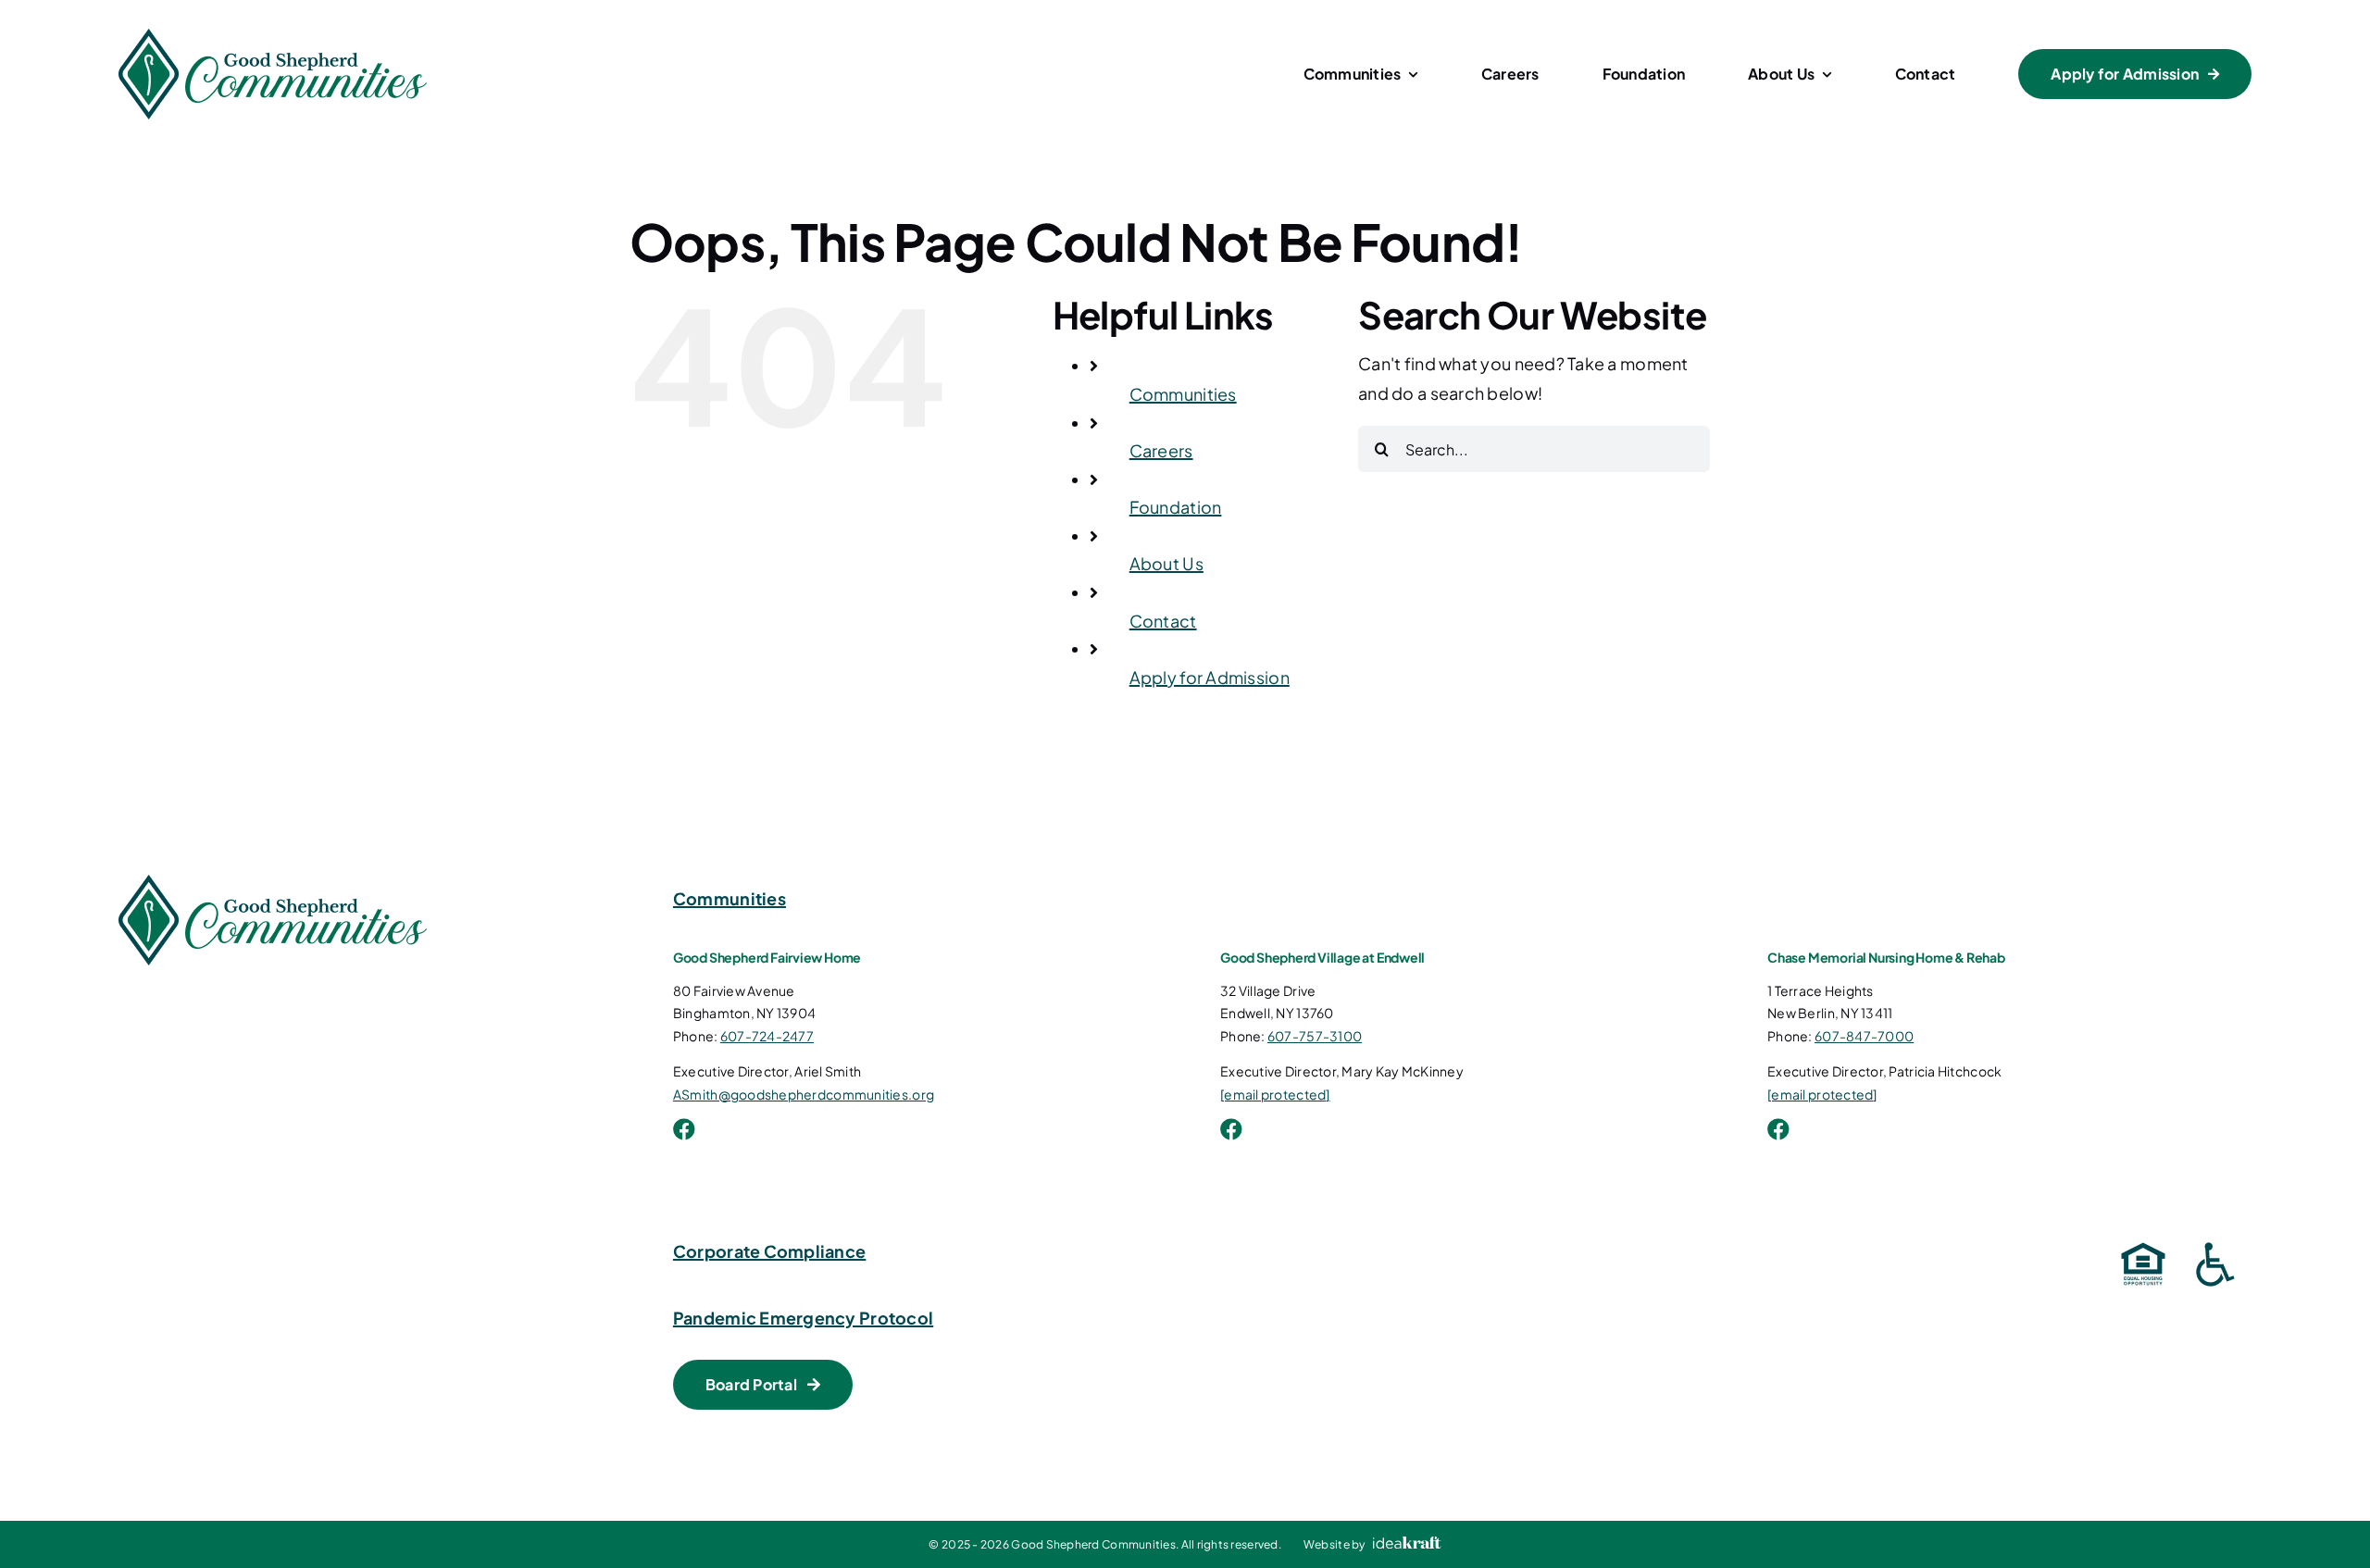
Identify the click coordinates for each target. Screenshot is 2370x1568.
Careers (1161, 450)
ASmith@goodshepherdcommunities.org (804, 1094)
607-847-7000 (1864, 1036)
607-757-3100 (1315, 1036)
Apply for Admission (1210, 677)
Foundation (1176, 507)
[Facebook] (684, 1129)
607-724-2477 (767, 1036)
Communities (1183, 394)
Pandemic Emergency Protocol (803, 1318)
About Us (1166, 563)
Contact (1163, 621)
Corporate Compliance (769, 1251)
